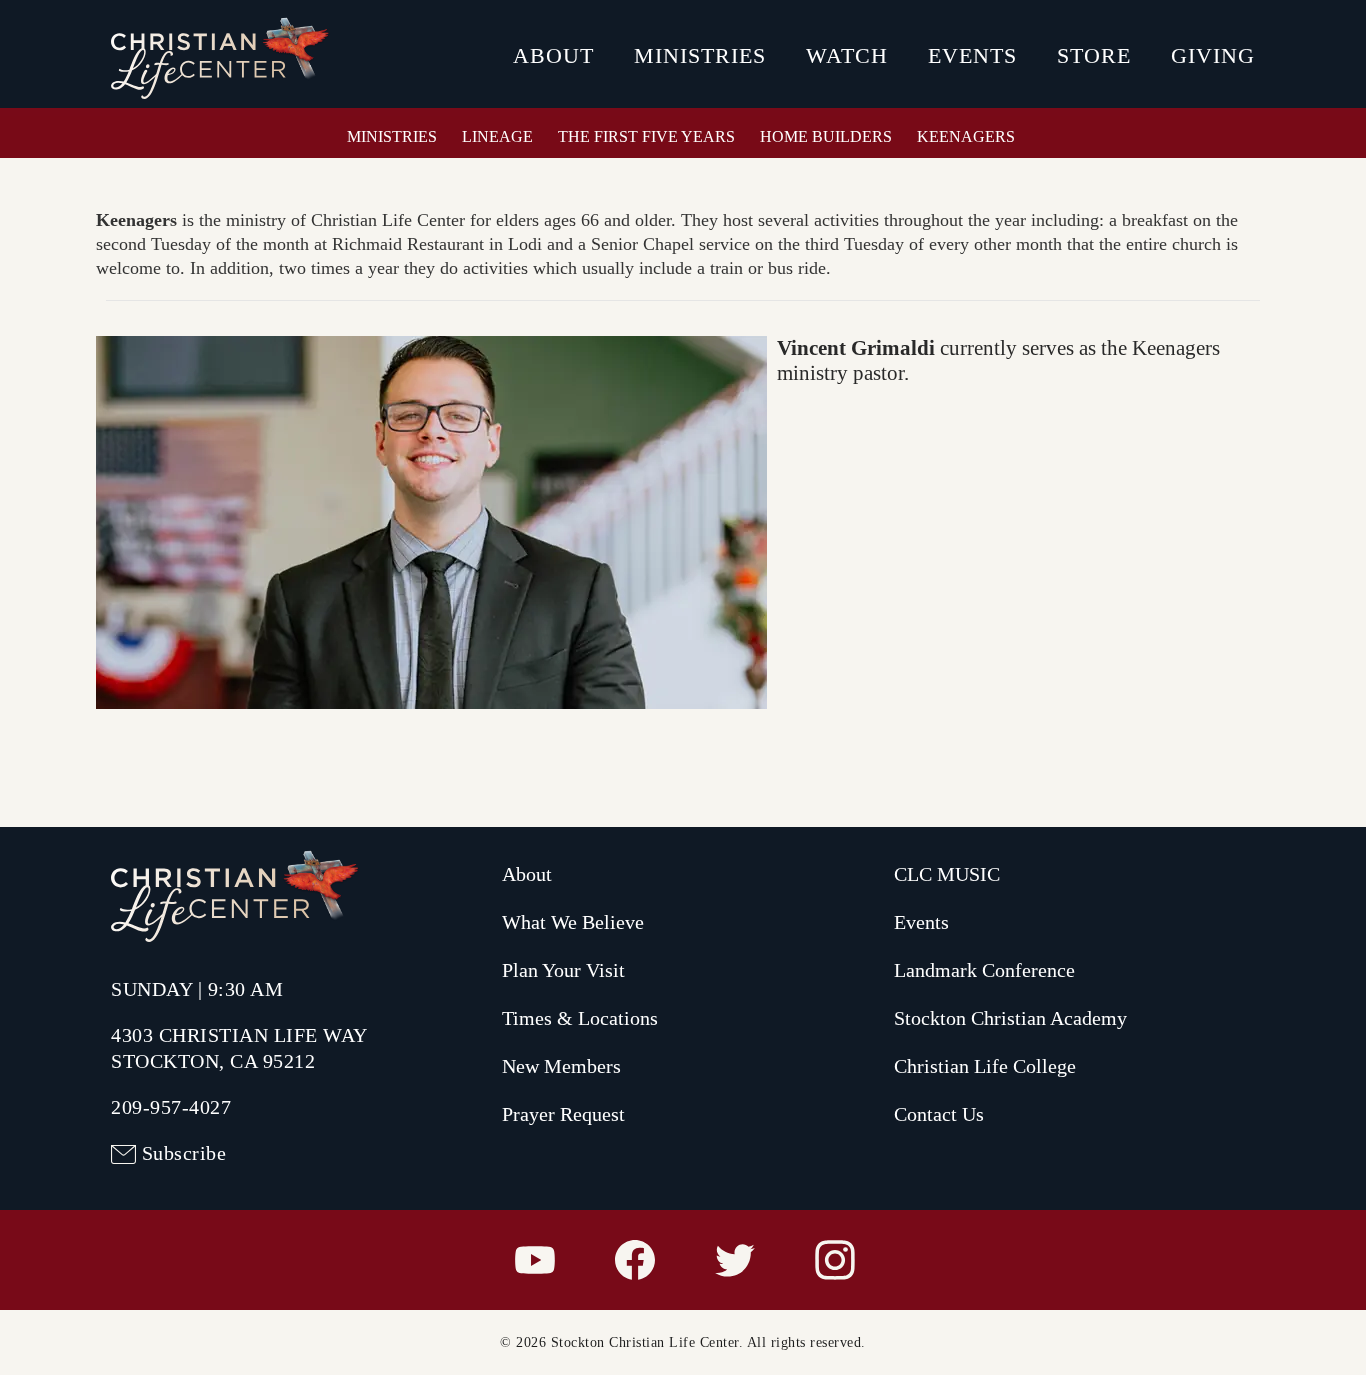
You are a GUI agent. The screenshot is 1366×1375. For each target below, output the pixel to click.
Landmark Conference (984, 970)
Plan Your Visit (563, 970)
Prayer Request (563, 1114)
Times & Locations (580, 1018)
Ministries (700, 55)
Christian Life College (985, 1066)
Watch (847, 55)
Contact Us (939, 1114)
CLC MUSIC (947, 874)
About (553, 55)
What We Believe (573, 922)
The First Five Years (646, 136)
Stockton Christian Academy (1010, 1018)
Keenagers (966, 136)
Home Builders (826, 136)
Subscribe (184, 1153)
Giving (1213, 55)
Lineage (497, 136)
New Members (561, 1066)
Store (1094, 55)
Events (972, 55)
